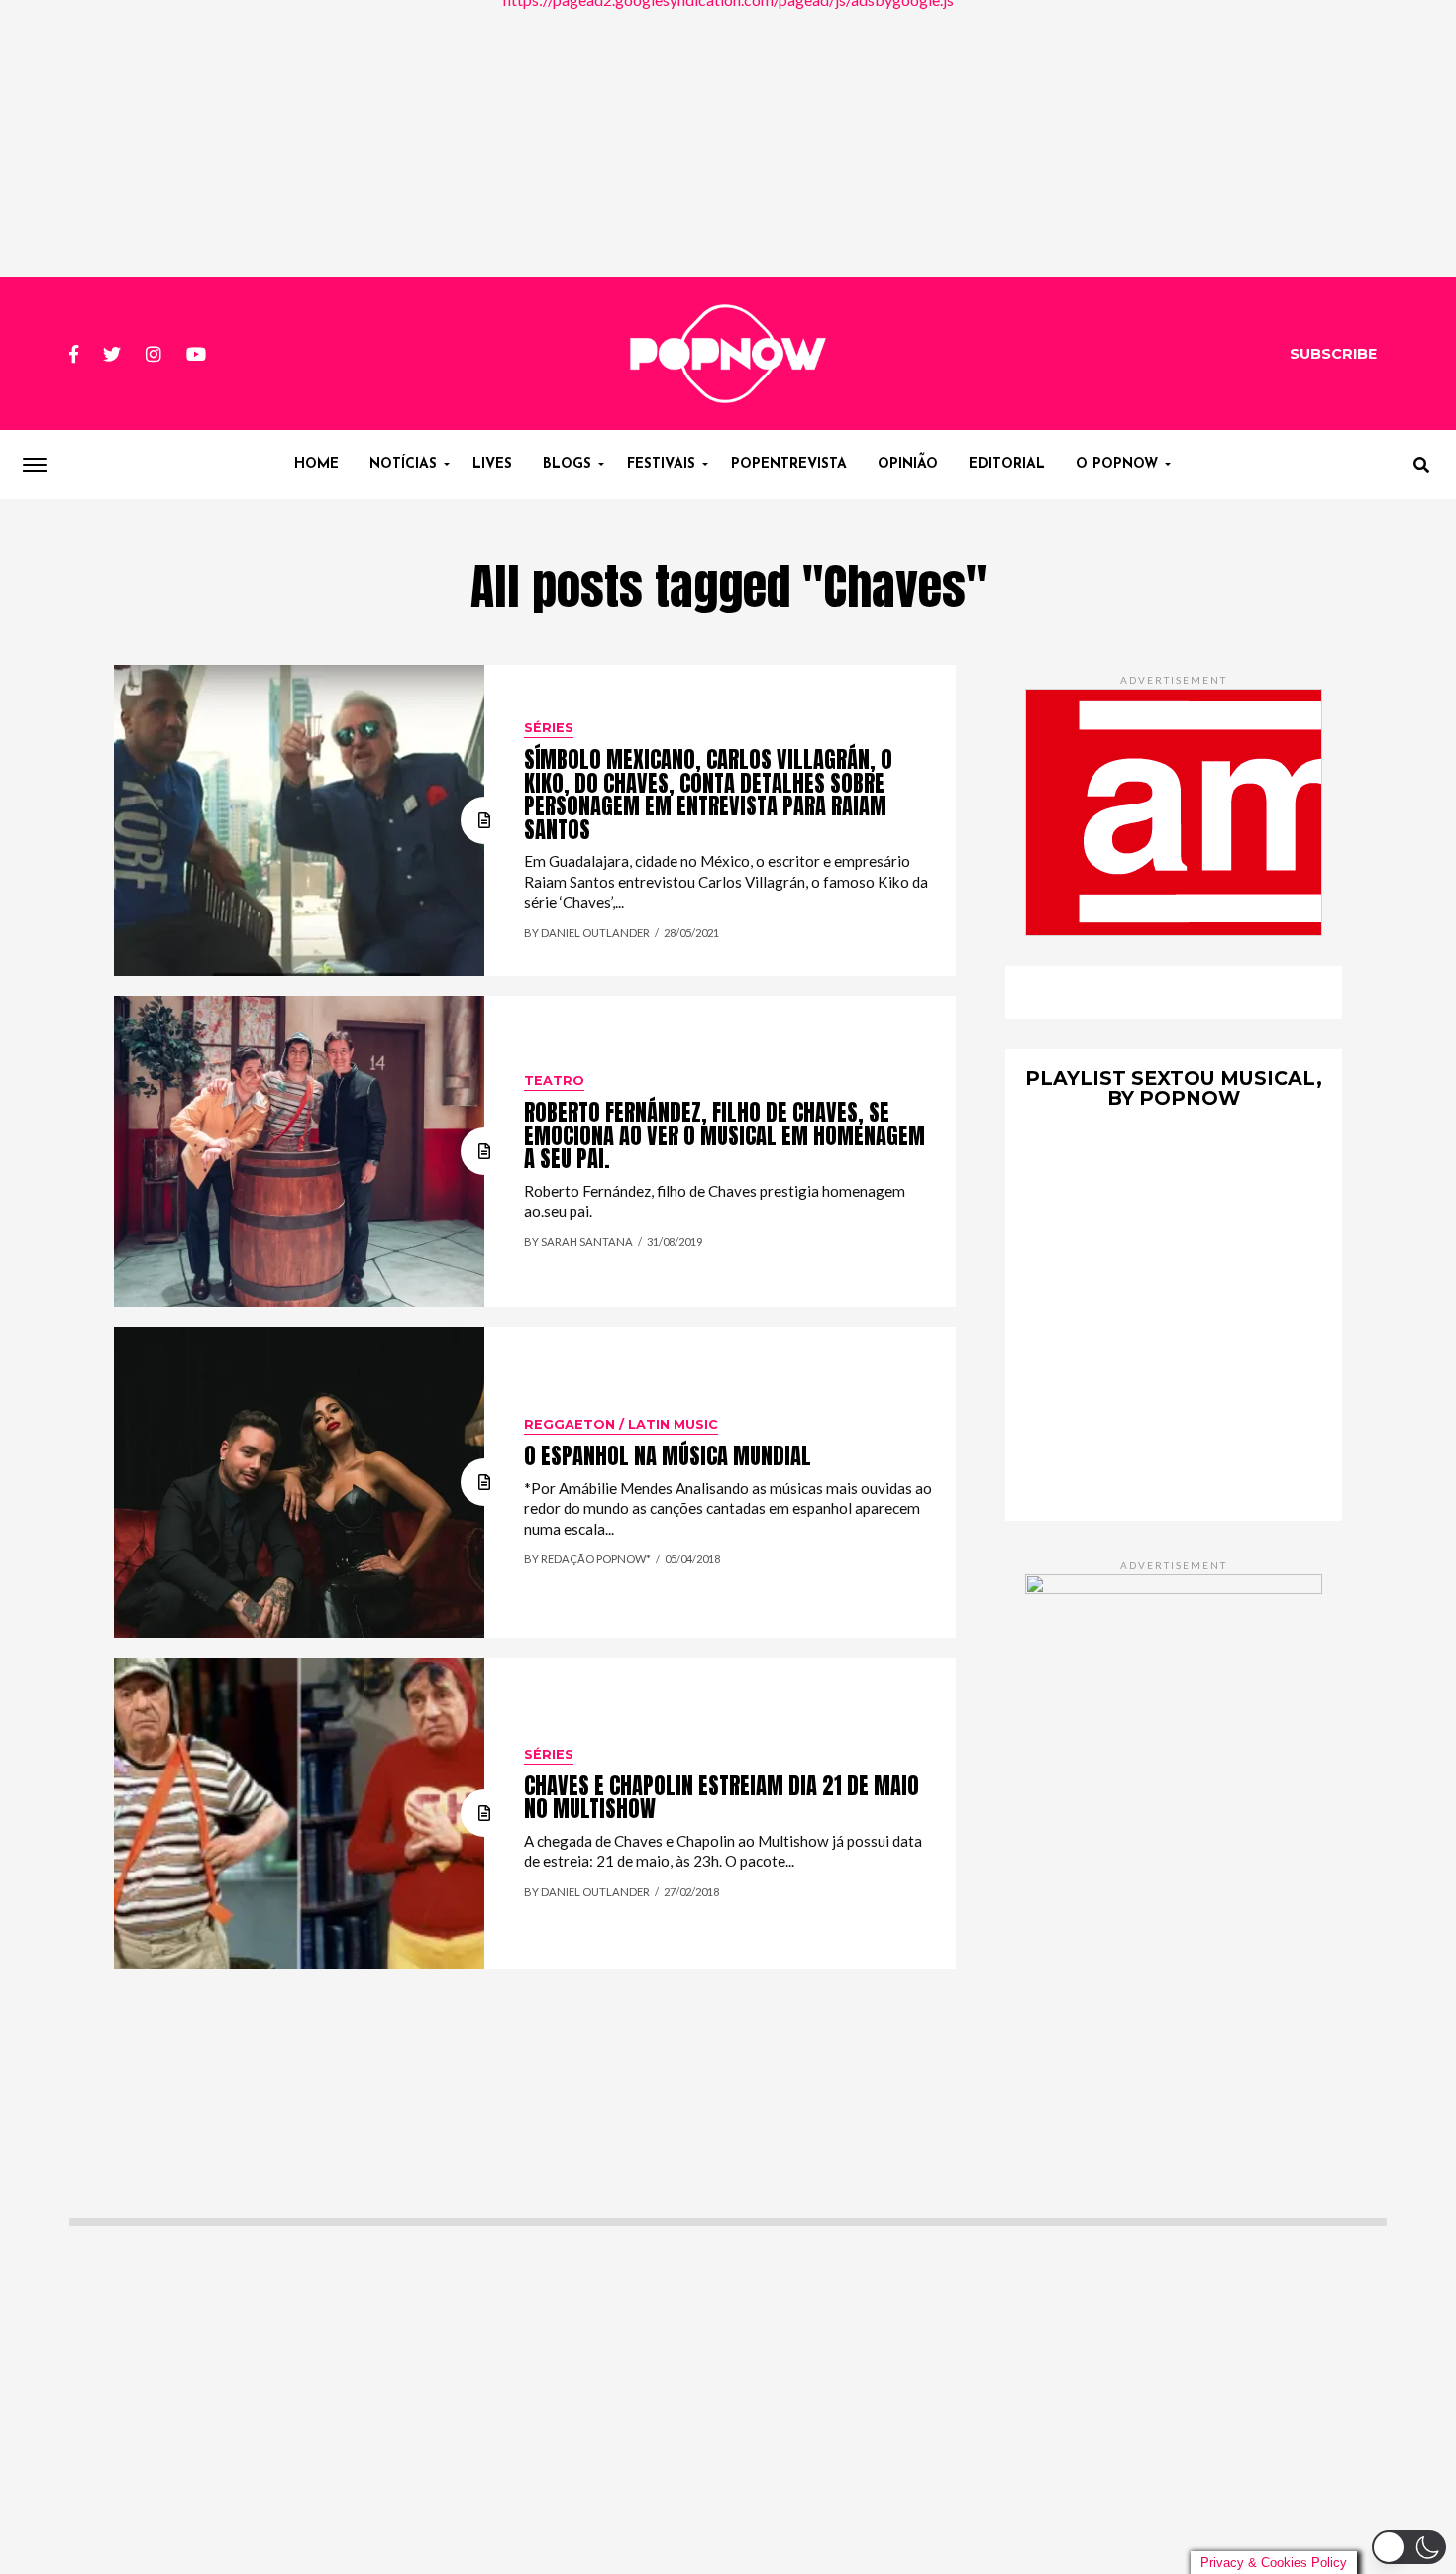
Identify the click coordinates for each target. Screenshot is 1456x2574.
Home (316, 464)
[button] (1409, 2547)
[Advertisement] (728, 139)
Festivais (661, 464)
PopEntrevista (789, 464)
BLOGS (567, 464)
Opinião (908, 464)
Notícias (403, 464)
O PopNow (1117, 464)
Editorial (1007, 464)
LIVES (492, 464)
